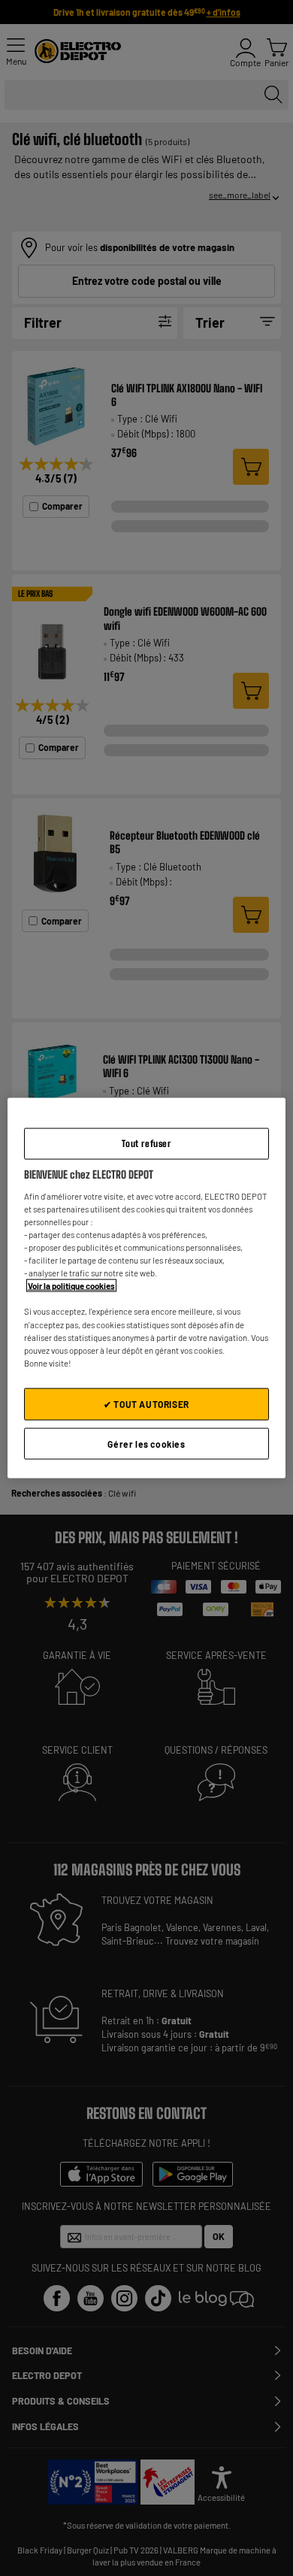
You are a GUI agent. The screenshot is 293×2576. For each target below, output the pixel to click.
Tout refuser (146, 1143)
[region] (147, 1288)
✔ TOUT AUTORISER (146, 1403)
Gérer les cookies (146, 1443)
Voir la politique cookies (71, 1286)
